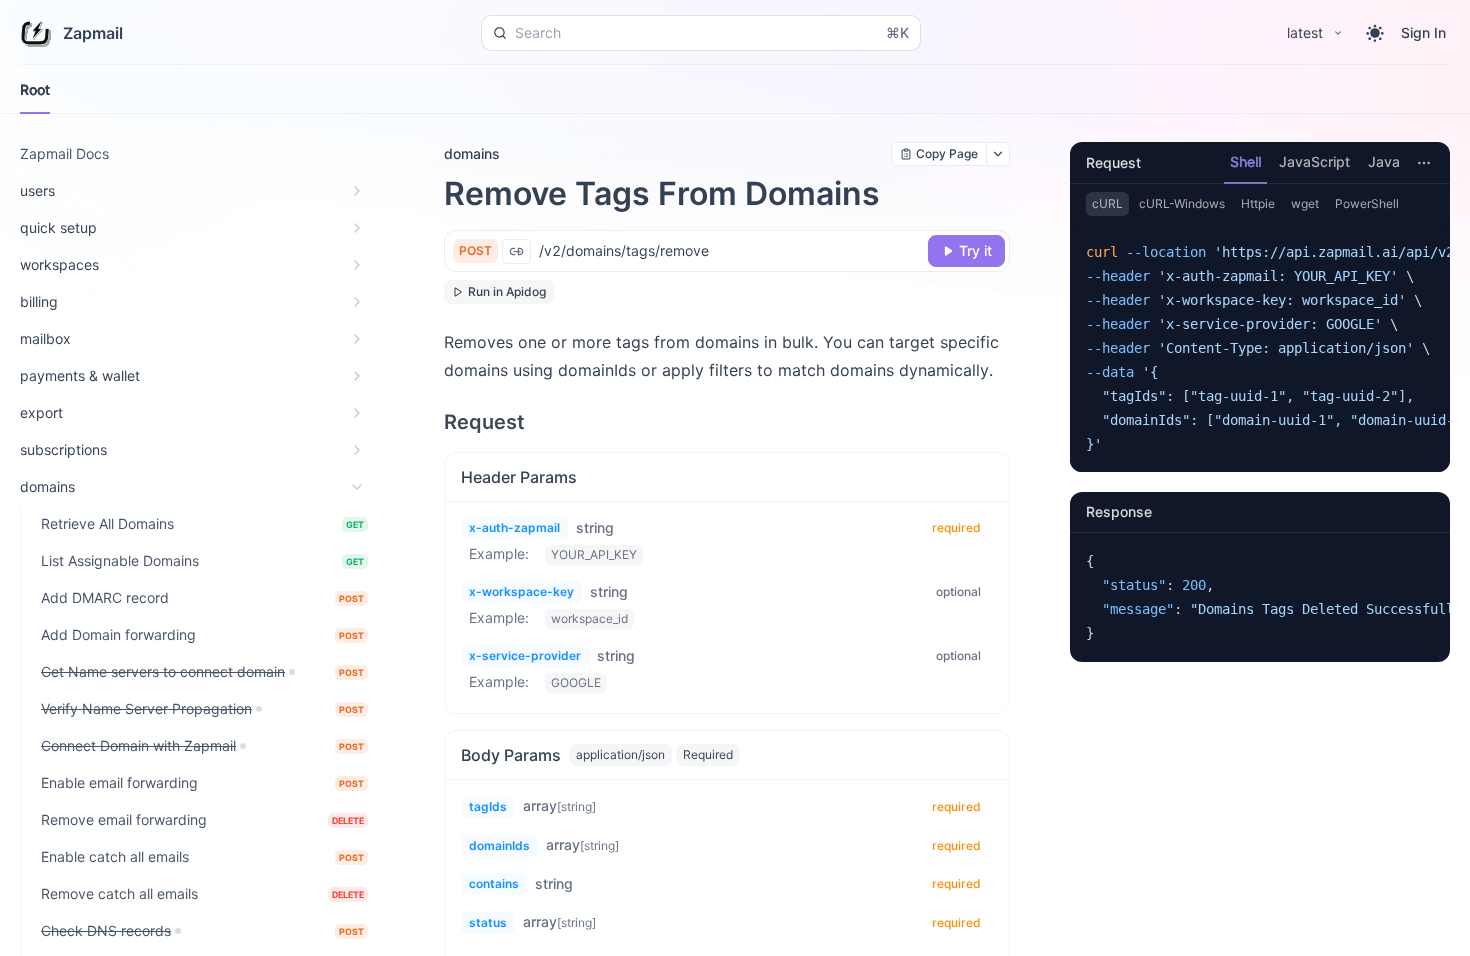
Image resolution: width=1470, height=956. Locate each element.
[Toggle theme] (1375, 33)
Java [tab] (1384, 161)
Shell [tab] (1245, 161)
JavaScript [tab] (1314, 161)
